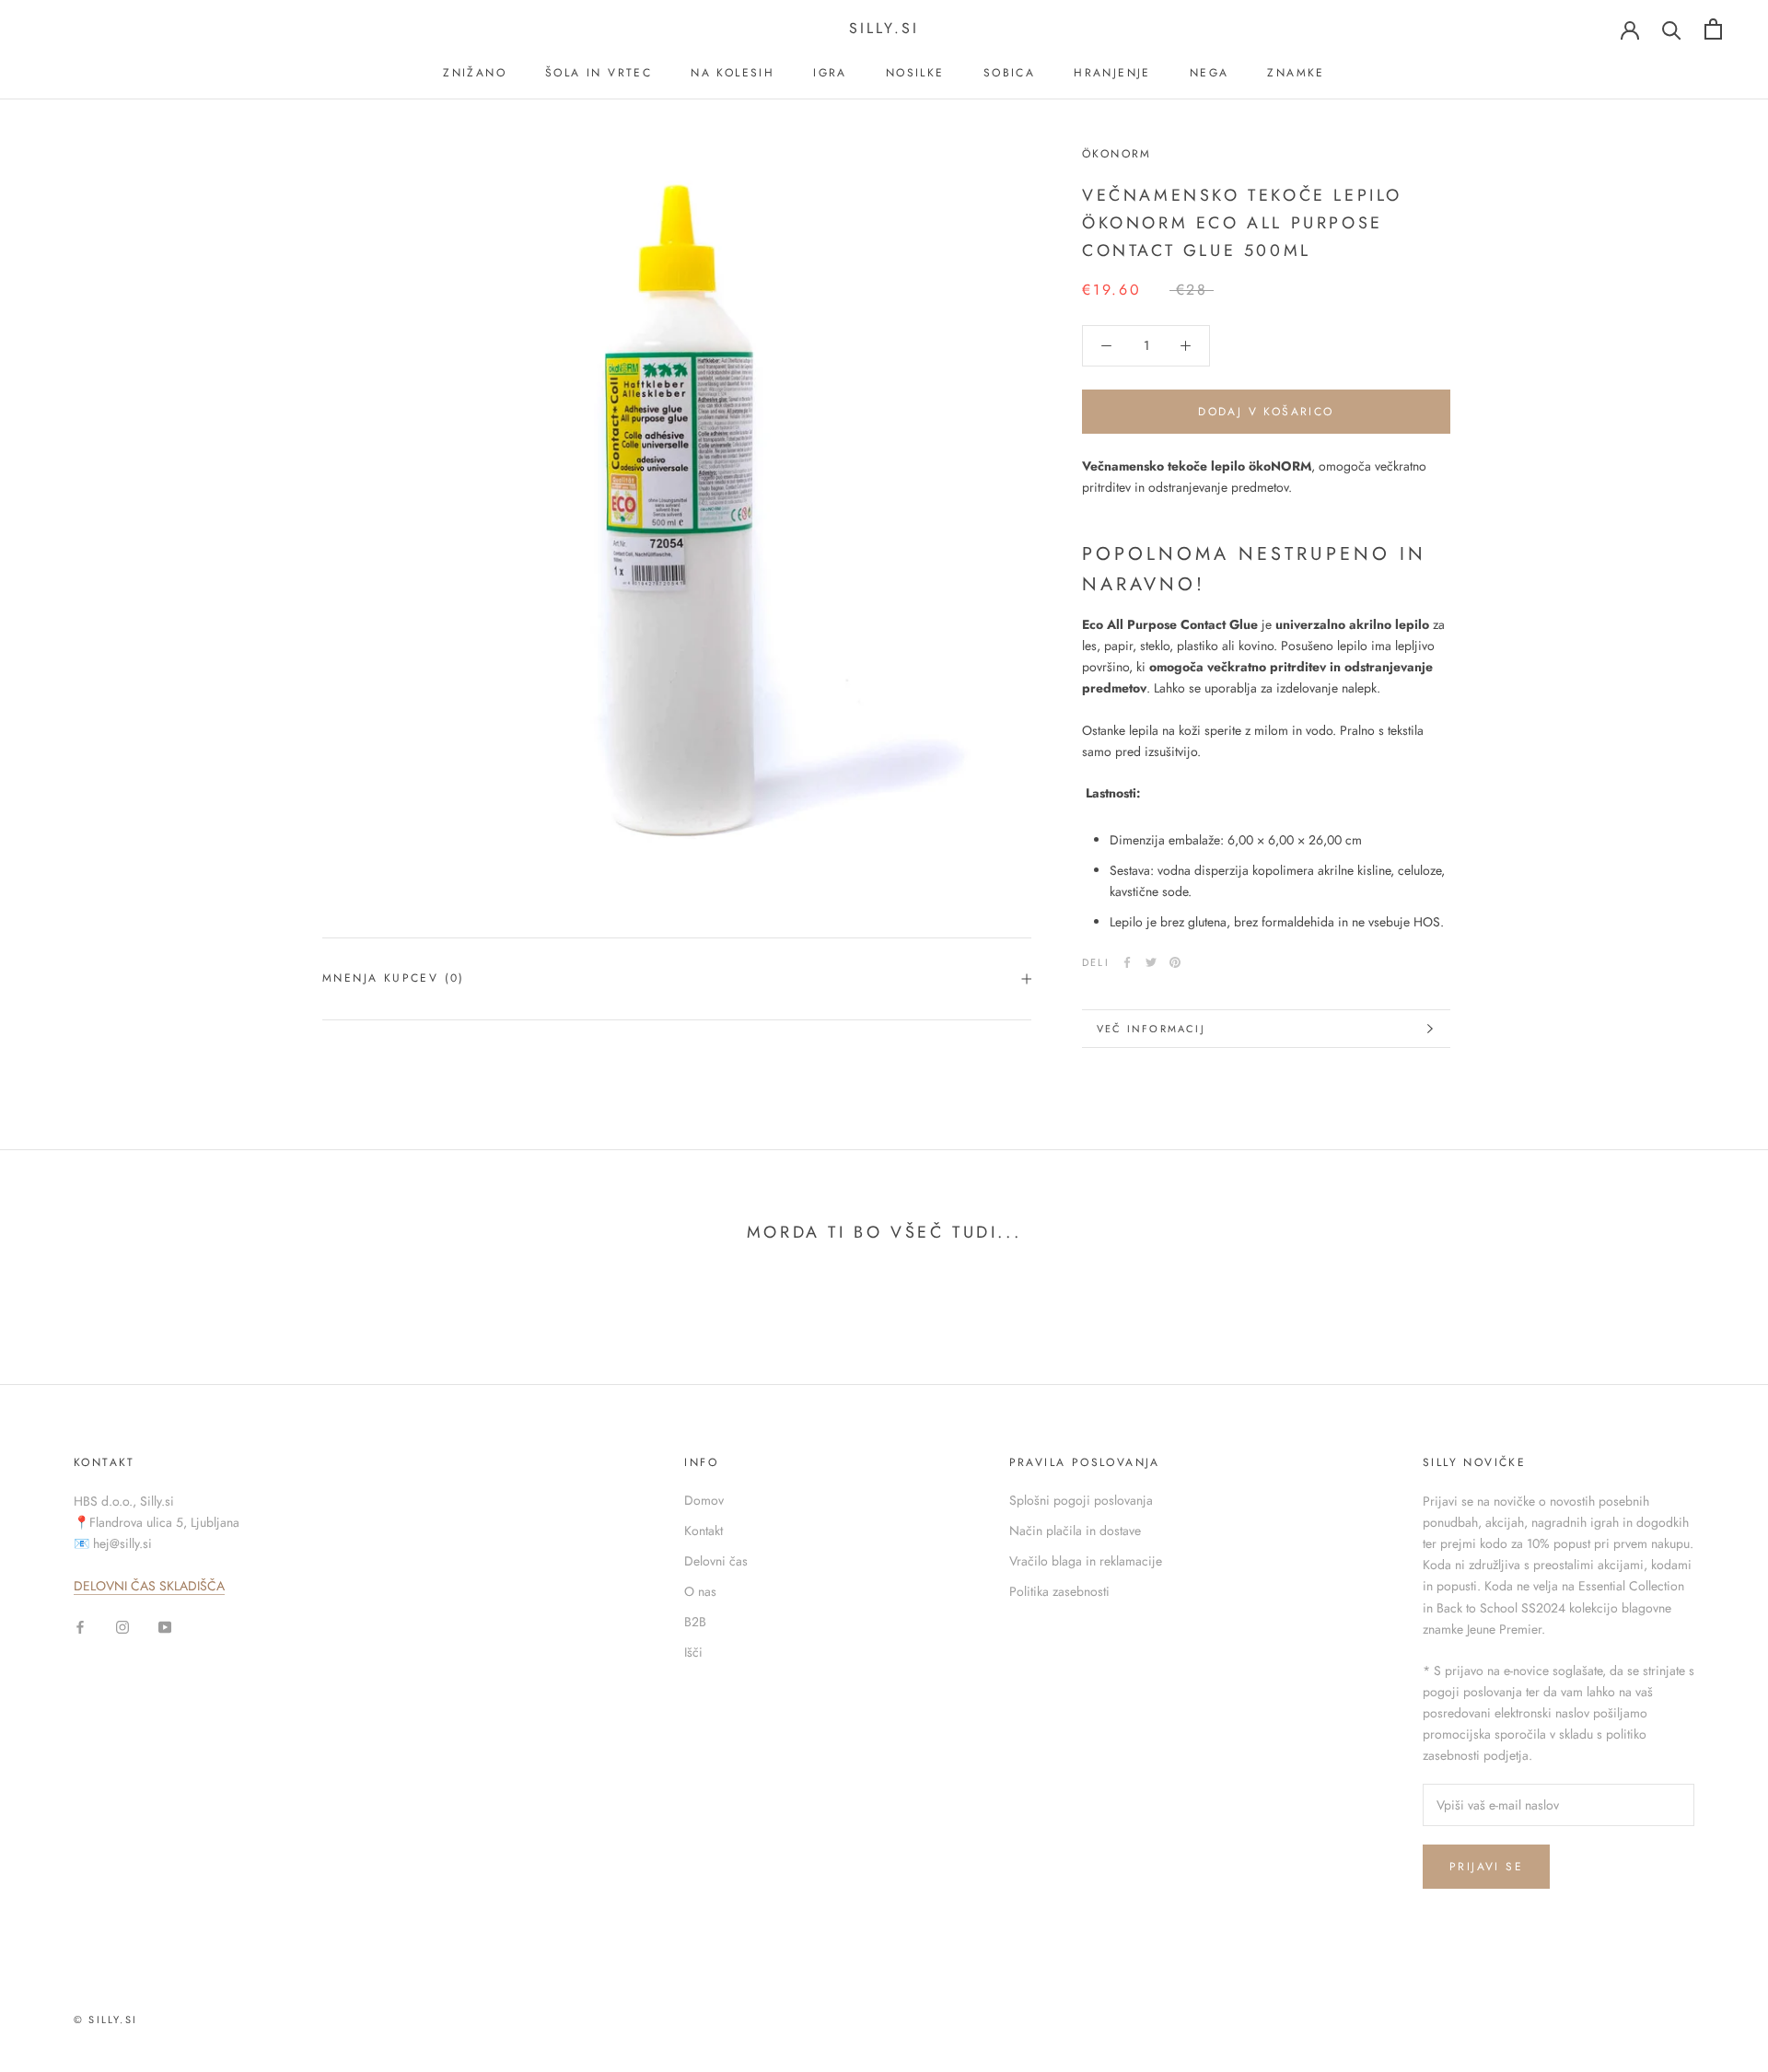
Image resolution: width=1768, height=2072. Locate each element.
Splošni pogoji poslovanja (1081, 1500)
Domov (704, 1500)
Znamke (1296, 73)
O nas (700, 1591)
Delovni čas (716, 1561)
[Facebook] (1127, 962)
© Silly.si (105, 2020)
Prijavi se (1486, 1867)
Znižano (475, 73)
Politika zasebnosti (1059, 1591)
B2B (695, 1622)
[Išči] (1672, 29)
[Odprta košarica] (1713, 29)
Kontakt (704, 1531)
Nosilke (915, 73)
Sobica (1009, 73)
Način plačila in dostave (1075, 1531)
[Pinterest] (1175, 962)
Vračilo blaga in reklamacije (1086, 1561)
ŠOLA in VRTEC (599, 73)
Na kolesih (733, 73)
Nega (1210, 73)
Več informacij (1151, 1029)
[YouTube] (165, 1626)
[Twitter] (1151, 962)
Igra (830, 73)
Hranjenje (1112, 73)
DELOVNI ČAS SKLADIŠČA (149, 1586)
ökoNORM (1117, 154)
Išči (693, 1652)
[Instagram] (122, 1626)
